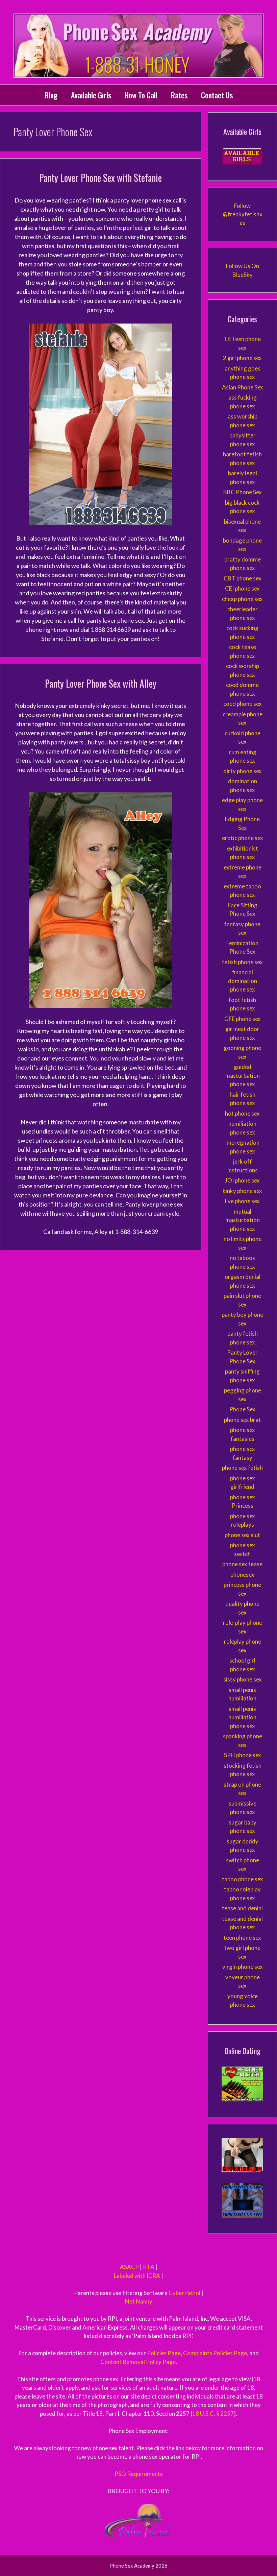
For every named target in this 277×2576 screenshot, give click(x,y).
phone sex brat (242, 1420)
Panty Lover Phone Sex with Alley (101, 683)
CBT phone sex (243, 578)
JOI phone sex (242, 1180)
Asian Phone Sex (243, 387)
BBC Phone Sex (243, 492)
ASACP (129, 2267)
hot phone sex (242, 1113)
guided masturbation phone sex (243, 1075)
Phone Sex (242, 1409)
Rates (179, 95)
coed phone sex (243, 704)
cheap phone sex (242, 599)
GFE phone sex (243, 1019)
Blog (51, 95)
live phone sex (242, 1201)
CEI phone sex (242, 588)
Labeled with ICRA (137, 2276)
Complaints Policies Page (215, 2353)
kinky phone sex (242, 1191)
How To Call (141, 95)
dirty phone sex (243, 771)
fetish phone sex (242, 962)
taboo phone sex (243, 1879)
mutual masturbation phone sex (243, 1220)
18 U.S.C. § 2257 (213, 2414)
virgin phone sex (243, 1967)
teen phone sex (242, 1938)
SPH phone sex (243, 1755)
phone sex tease (242, 1564)
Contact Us (217, 95)
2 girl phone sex (242, 358)
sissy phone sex (243, 1679)
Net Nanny (139, 2301)
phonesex (242, 1575)
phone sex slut (242, 1535)
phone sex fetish (242, 1468)
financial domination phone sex (243, 981)
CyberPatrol (184, 2293)
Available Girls (91, 95)
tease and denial (242, 1908)
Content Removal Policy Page (138, 2362)
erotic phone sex (243, 838)
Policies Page (164, 2353)
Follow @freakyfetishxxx (243, 214)
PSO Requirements (139, 2474)
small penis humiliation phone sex (242, 1717)
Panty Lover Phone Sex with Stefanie (100, 178)
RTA (149, 2267)
